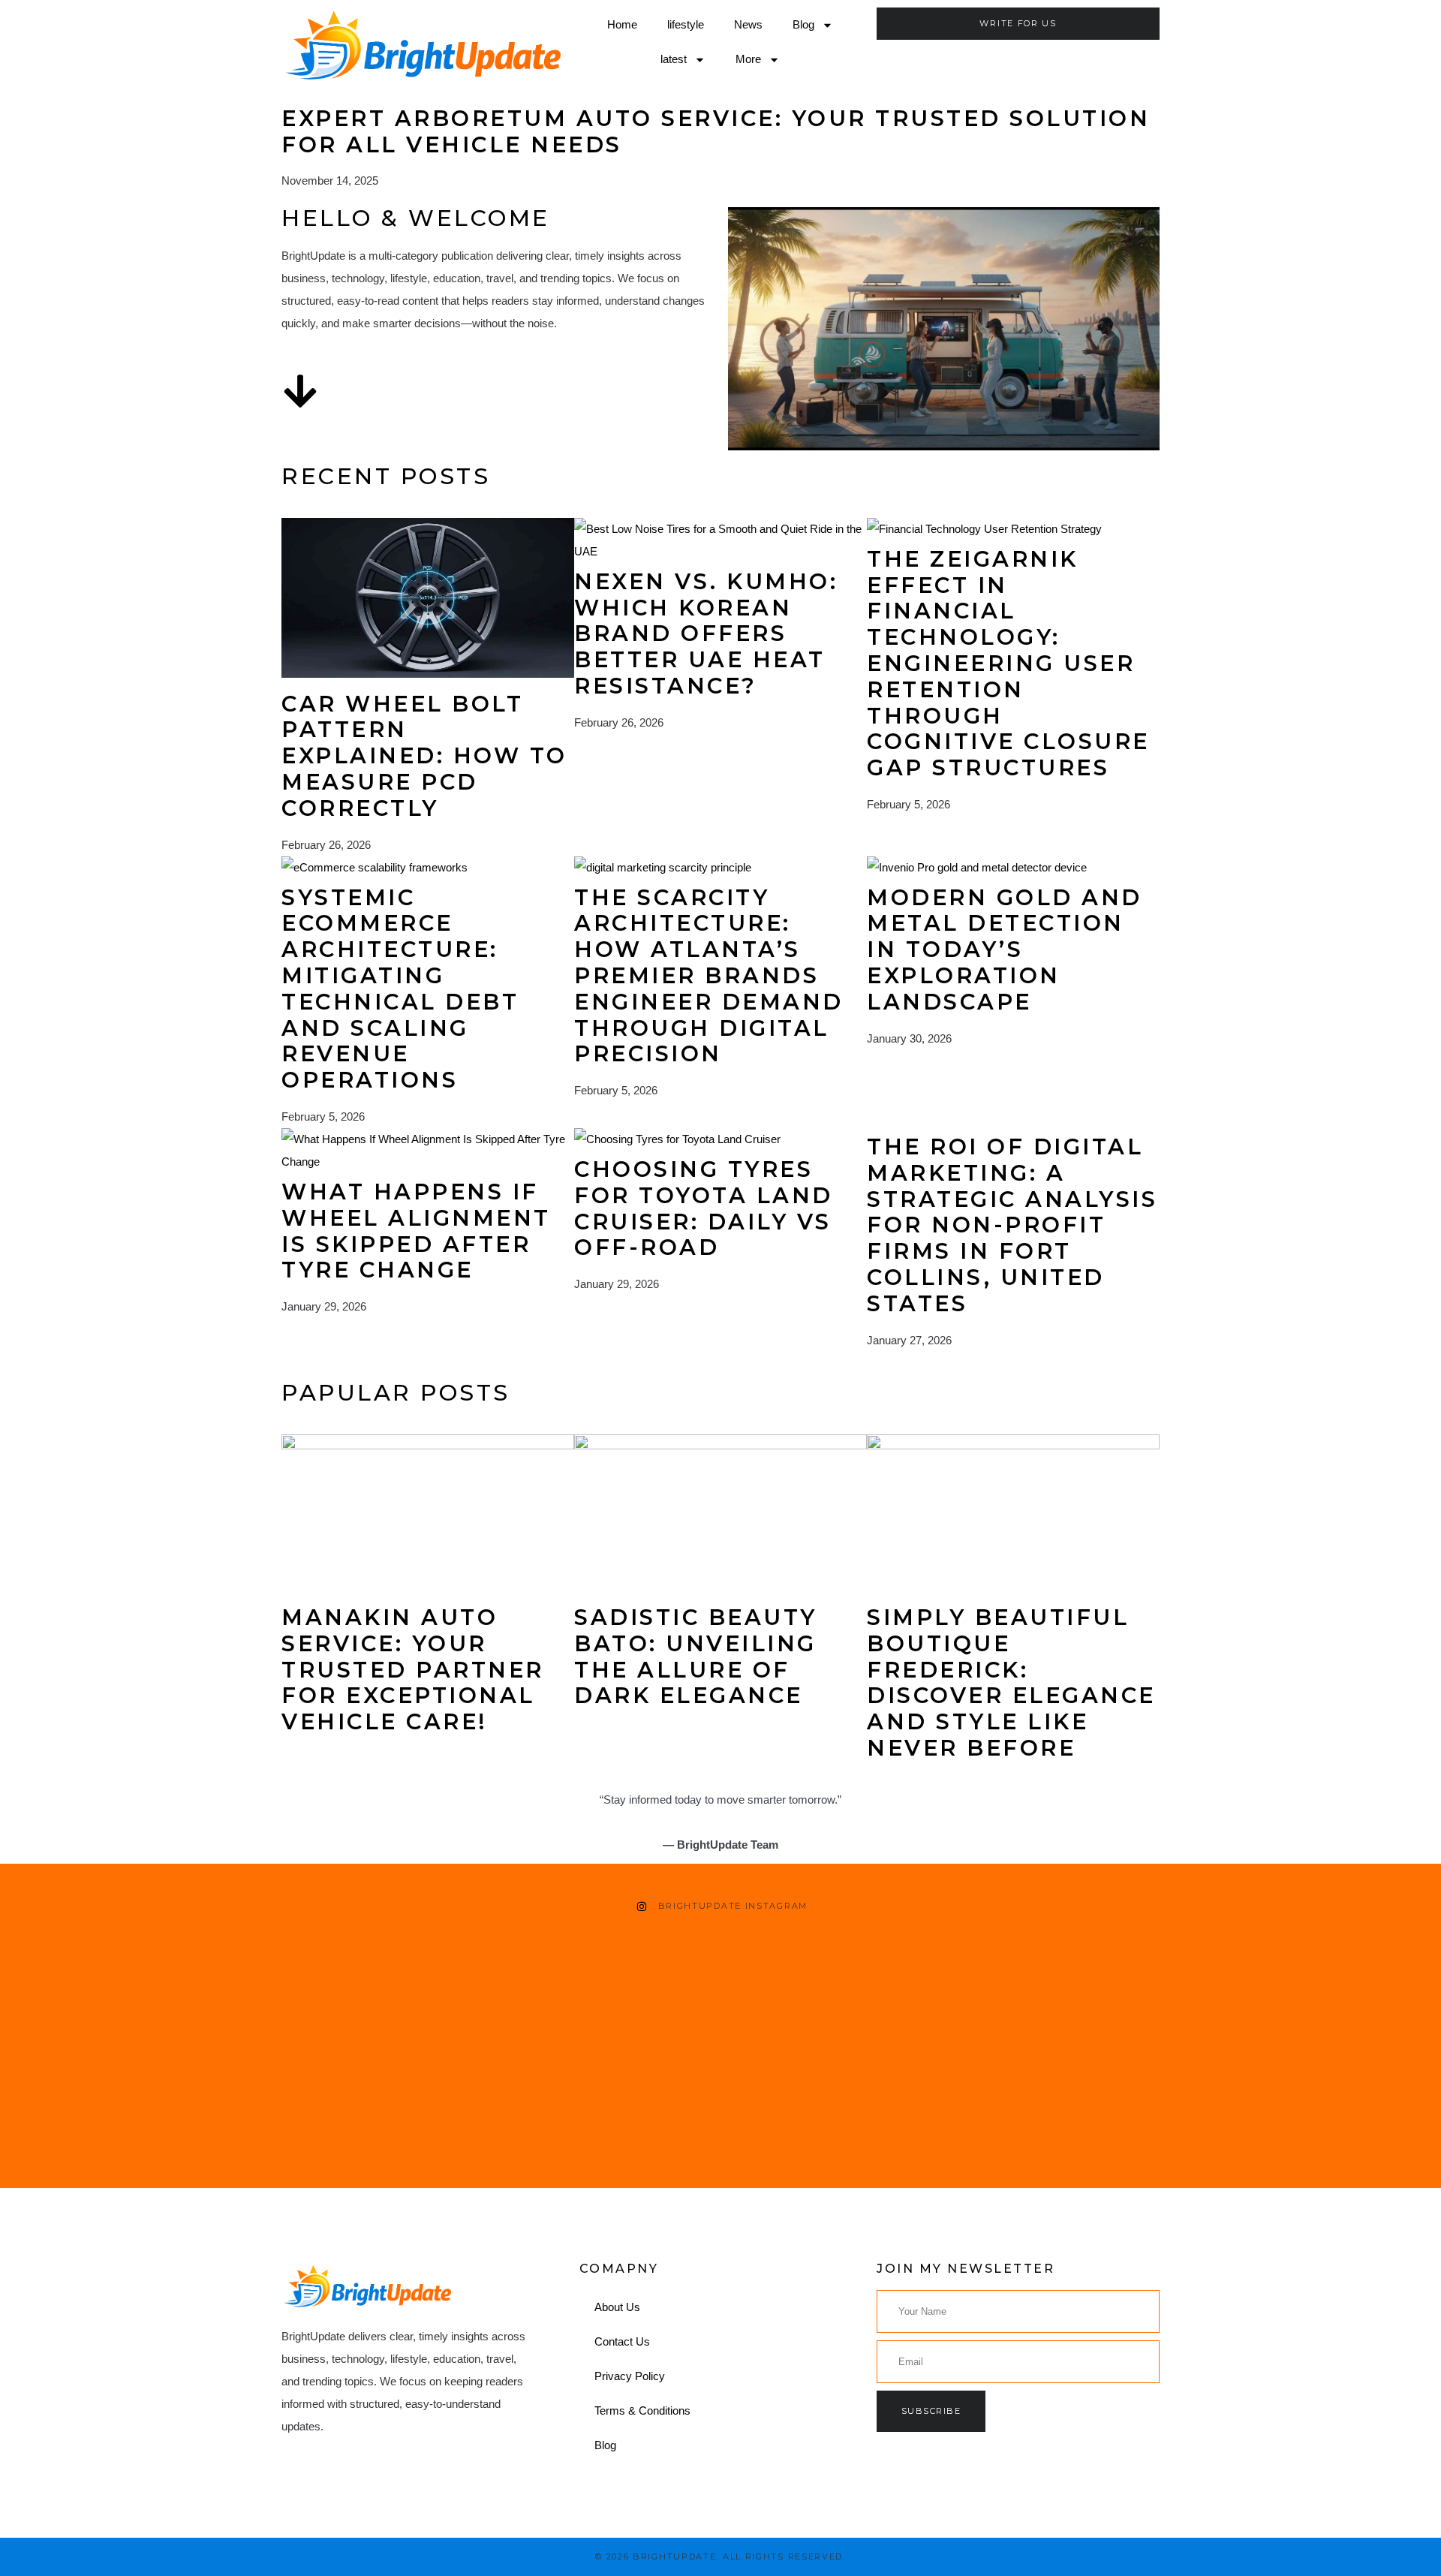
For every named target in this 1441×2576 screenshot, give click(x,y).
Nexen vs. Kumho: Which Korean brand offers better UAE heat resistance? (706, 633)
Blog (803, 24)
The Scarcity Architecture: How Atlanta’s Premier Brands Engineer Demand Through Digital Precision (709, 976)
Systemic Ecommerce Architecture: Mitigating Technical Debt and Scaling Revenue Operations (400, 989)
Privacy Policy (630, 2376)
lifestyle (686, 24)
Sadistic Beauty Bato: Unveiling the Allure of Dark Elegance (696, 1656)
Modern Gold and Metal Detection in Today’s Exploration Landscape (1005, 949)
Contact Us (622, 2341)
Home (622, 24)
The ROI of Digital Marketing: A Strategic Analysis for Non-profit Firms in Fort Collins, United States (1012, 1225)
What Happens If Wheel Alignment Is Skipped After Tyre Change (416, 1231)
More (748, 59)
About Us (617, 2307)
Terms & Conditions (642, 2410)
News (748, 24)
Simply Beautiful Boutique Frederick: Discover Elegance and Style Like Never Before (1011, 1682)
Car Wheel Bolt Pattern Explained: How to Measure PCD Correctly (424, 756)
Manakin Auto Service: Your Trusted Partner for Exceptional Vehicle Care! (413, 1669)
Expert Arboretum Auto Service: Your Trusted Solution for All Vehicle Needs (716, 131)
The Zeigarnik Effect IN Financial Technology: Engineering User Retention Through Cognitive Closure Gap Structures (1008, 663)
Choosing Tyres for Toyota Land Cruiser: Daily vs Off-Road (704, 1208)
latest (674, 59)
